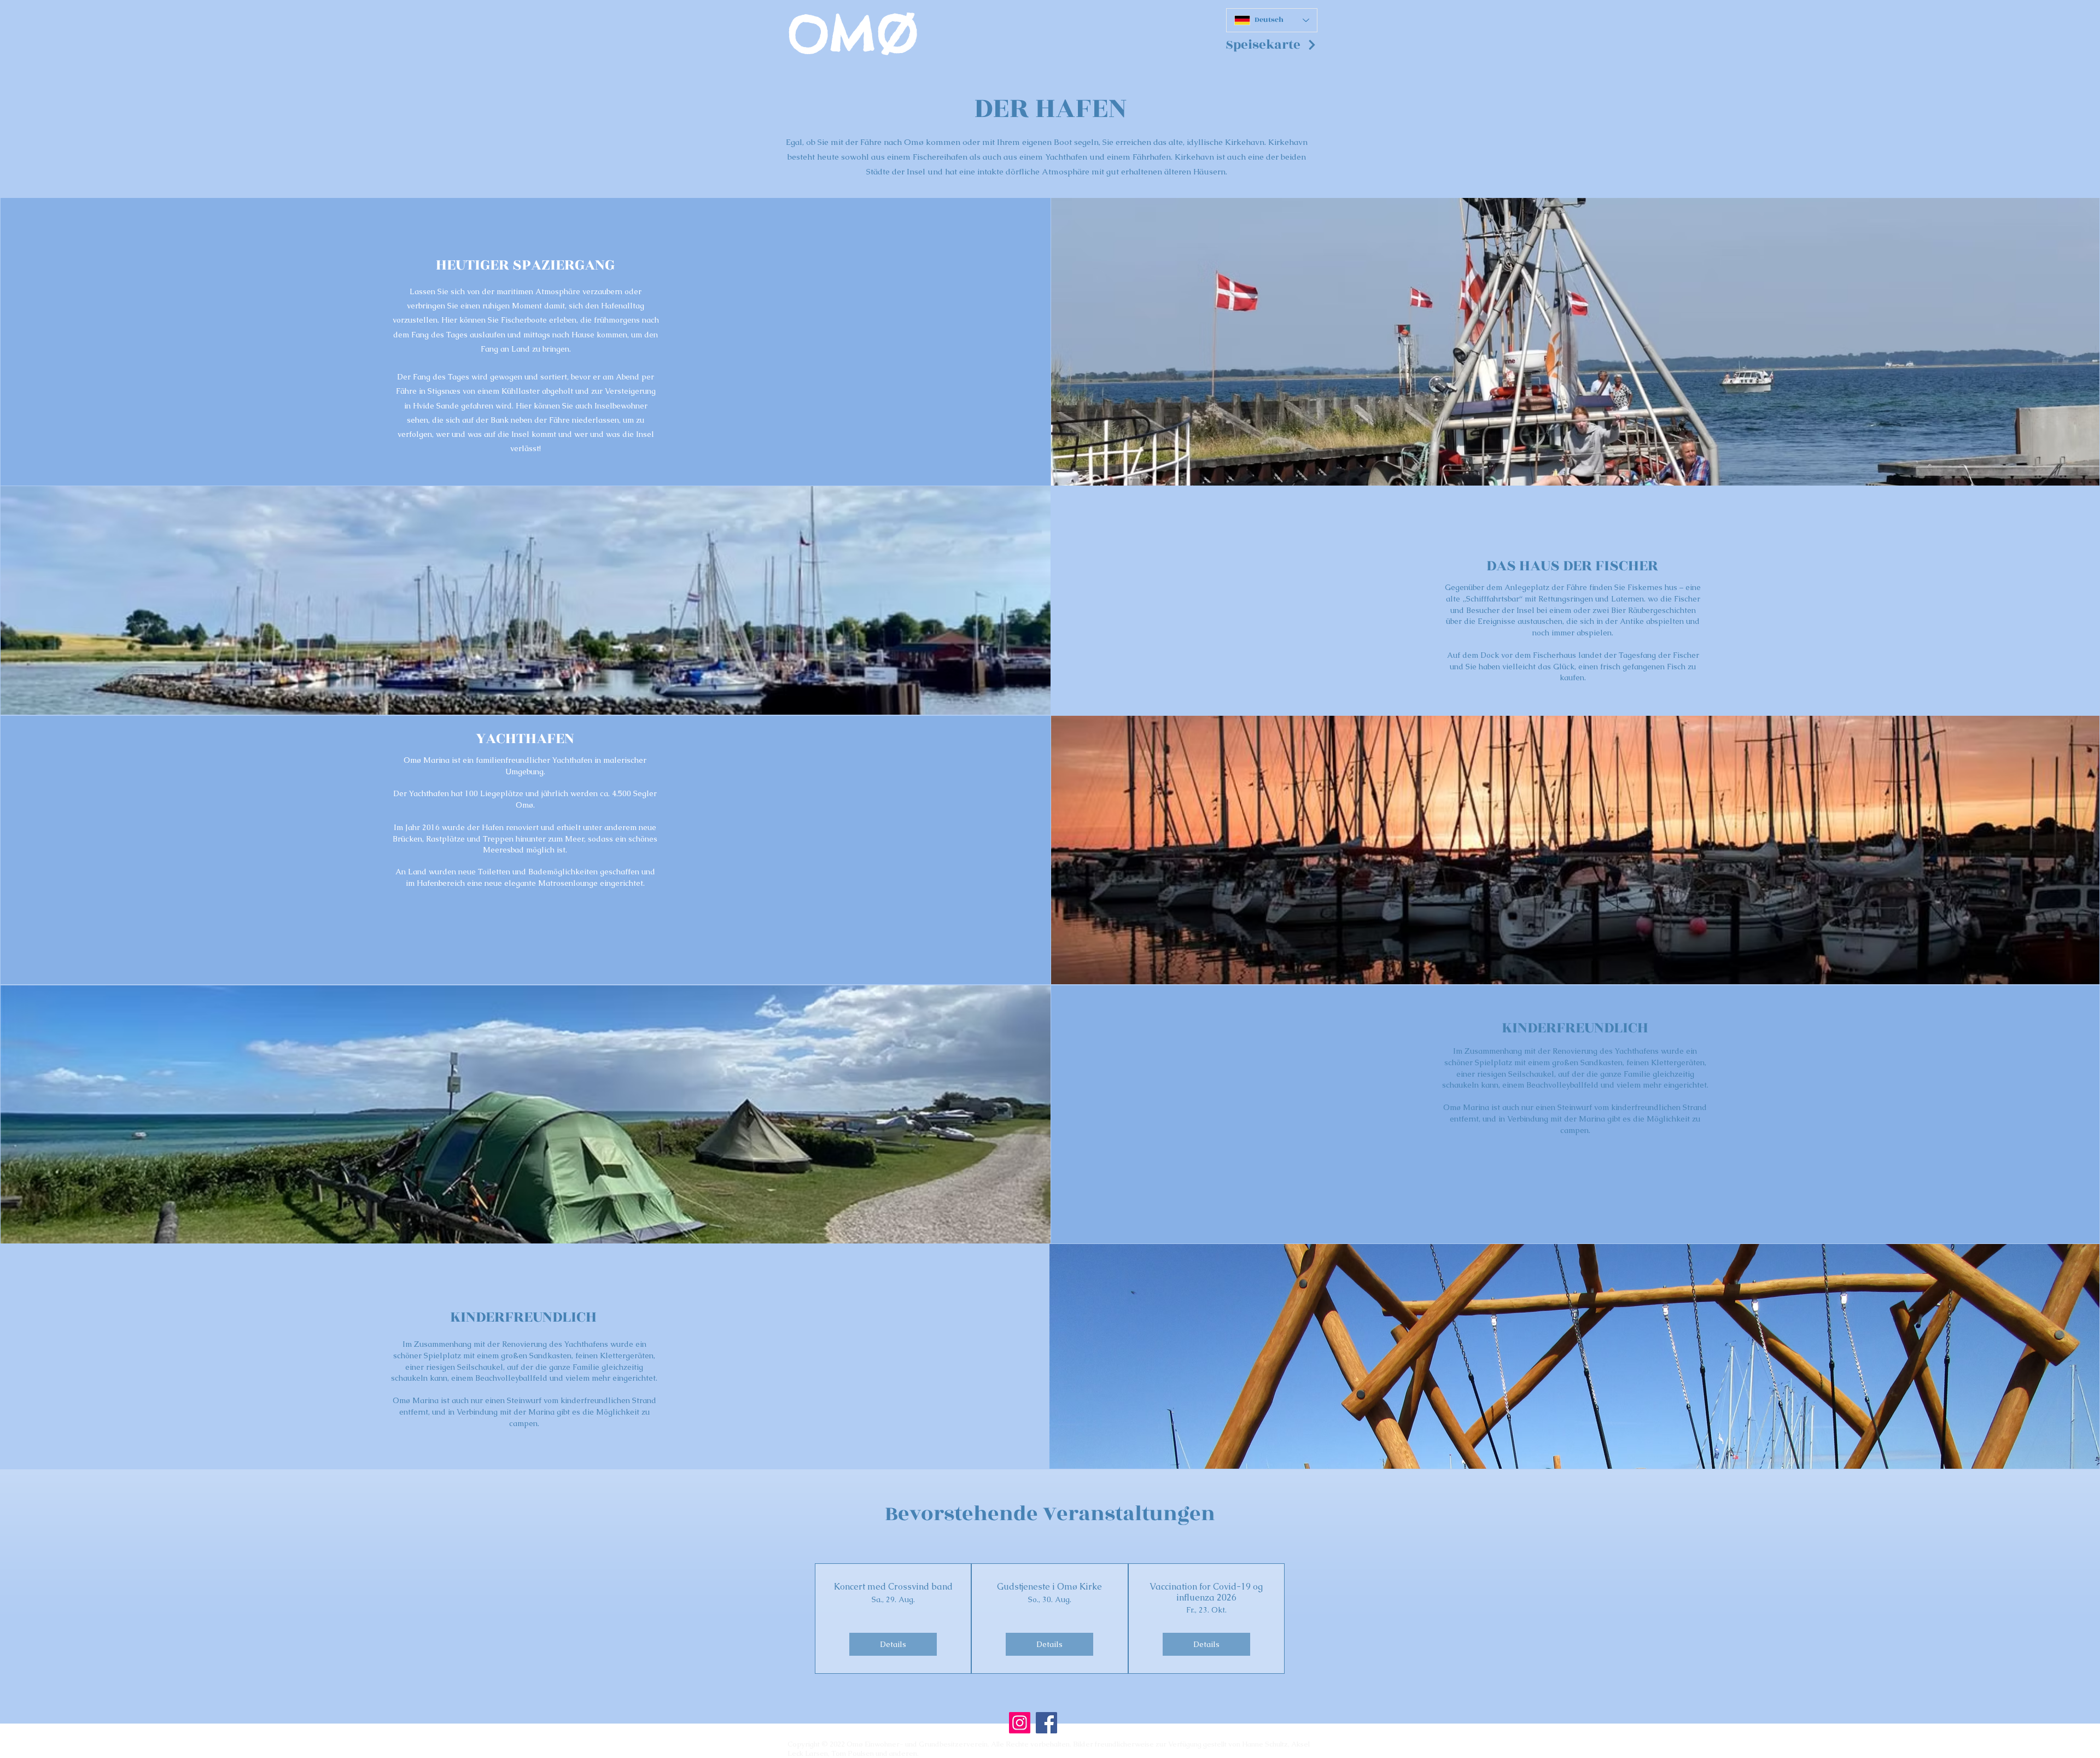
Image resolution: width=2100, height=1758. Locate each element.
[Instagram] (1020, 1723)
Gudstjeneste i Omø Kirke (1049, 1587)
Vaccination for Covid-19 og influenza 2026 (1206, 1592)
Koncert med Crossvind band (893, 1587)
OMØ (853, 34)
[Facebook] (1046, 1723)
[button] (1271, 45)
